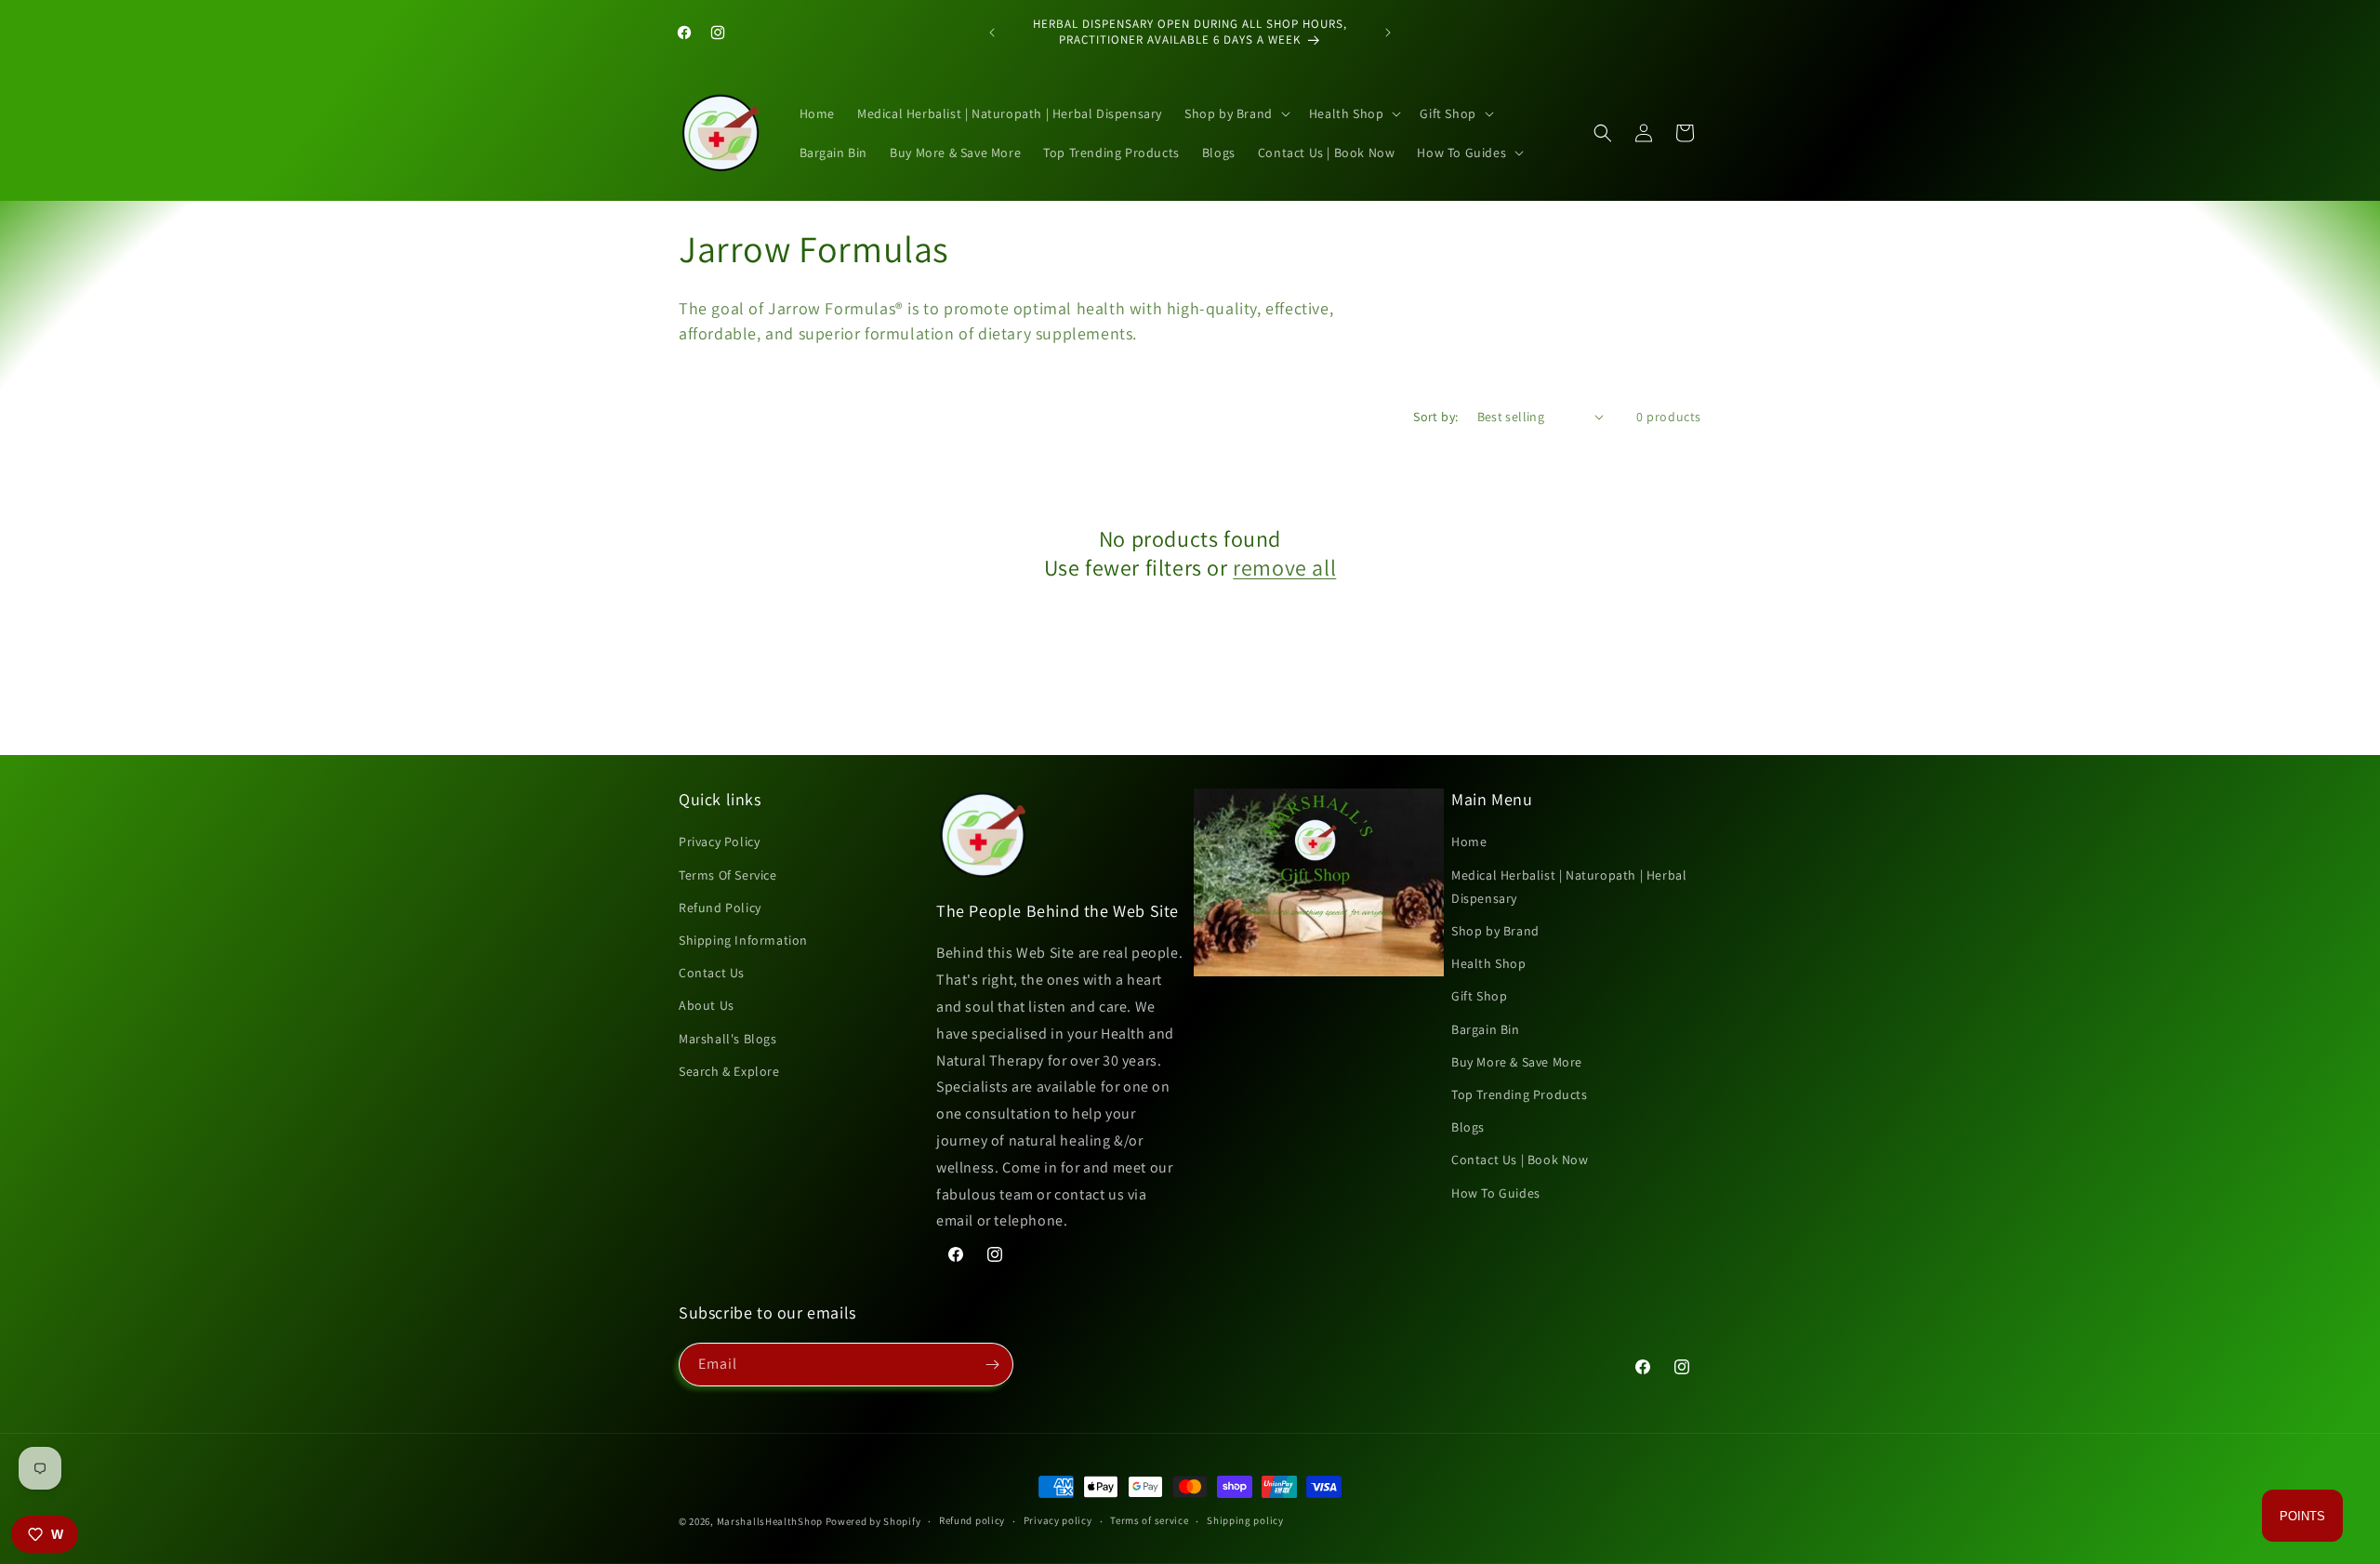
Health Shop (1489, 963)
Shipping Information (743, 940)
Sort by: (1435, 417)
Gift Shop (1479, 996)
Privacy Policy (719, 842)
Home (1469, 842)
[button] (1236, 113)
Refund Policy (720, 908)
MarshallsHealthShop (770, 1521)
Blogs (1468, 1127)
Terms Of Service (728, 875)
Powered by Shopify (873, 1521)
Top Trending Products (1520, 1094)
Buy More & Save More (1517, 1062)
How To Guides (1496, 1193)
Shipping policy (1245, 1520)
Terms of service (1149, 1520)
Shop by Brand (1495, 931)
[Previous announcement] (992, 33)
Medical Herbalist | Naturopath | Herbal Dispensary (1569, 887)
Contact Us (712, 973)
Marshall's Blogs (728, 1039)
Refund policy (972, 1520)
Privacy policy (1058, 1520)
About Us (707, 1005)
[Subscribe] (992, 1365)
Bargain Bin (1486, 1029)
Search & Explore (729, 1071)
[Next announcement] (1388, 33)
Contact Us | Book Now (1520, 1160)
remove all (1284, 568)
